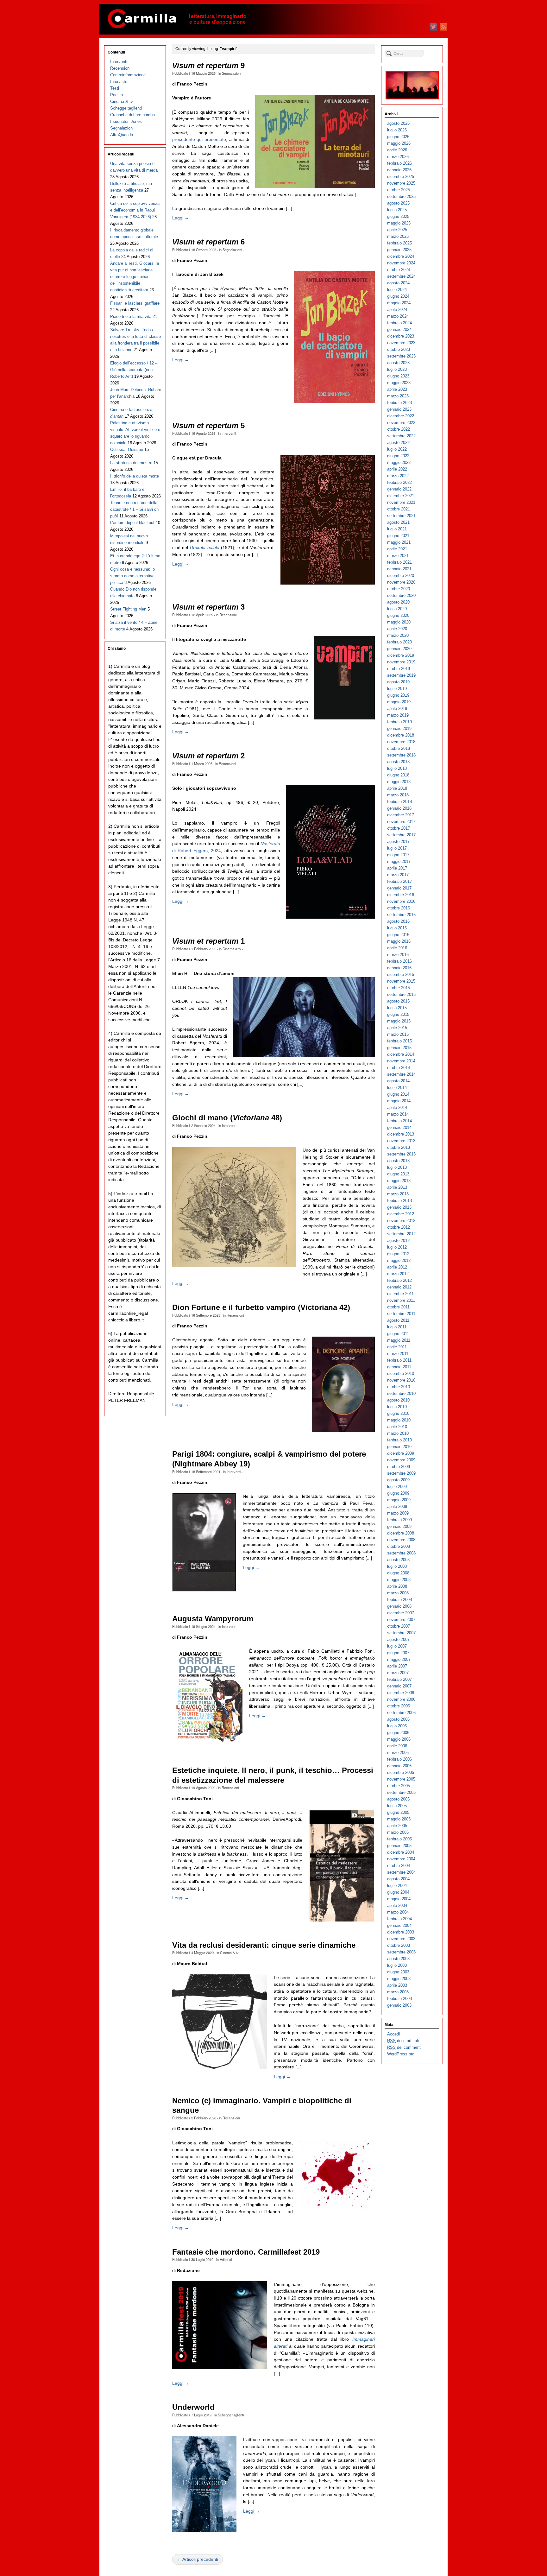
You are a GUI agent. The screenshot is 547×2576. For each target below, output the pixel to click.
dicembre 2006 (401, 1693)
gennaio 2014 (399, 1127)
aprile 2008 (397, 1586)
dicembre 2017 (401, 815)
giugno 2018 (398, 775)
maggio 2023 (399, 383)
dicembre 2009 (401, 1453)
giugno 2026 (398, 137)
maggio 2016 (399, 941)
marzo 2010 (398, 1433)
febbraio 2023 (399, 403)
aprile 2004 (397, 1905)
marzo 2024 (398, 316)
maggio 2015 (399, 1021)
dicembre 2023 (401, 336)
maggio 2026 (399, 143)
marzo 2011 (398, 1354)
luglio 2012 (397, 1247)
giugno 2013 (398, 1174)
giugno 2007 (398, 1653)
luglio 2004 (397, 1886)
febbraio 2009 (399, 1520)
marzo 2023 (398, 396)
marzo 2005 (398, 1832)
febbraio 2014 (399, 1121)
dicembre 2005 (401, 1772)
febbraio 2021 (399, 562)
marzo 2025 (398, 236)
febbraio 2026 (399, 163)
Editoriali (226, 2259)
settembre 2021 (401, 516)
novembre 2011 (401, 1300)
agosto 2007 (398, 1639)
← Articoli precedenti (198, 2559)
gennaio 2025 (399, 250)
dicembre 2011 (400, 1294)
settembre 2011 (401, 1314)
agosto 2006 (398, 1719)
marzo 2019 (398, 715)
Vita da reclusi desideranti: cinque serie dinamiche (264, 1945)
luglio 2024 (397, 290)
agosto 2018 (398, 762)
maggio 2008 (399, 1580)
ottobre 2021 (399, 509)
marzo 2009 (398, 1513)
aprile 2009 (397, 1506)
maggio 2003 (399, 1979)
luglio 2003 (397, 1965)
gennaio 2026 (399, 170)
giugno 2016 (398, 935)
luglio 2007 (397, 1646)
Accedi (393, 2034)
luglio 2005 (397, 1806)
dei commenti (404, 2047)
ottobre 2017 (399, 828)
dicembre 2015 (401, 975)
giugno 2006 (398, 1733)
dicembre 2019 (401, 655)
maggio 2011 (399, 1340)
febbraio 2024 (399, 323)
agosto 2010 (398, 1400)
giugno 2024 (398, 296)
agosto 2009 (398, 1480)
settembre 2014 (401, 1074)
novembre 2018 (401, 742)
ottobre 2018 (399, 748)
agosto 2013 (398, 1161)
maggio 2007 (399, 1659)
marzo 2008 (398, 1593)
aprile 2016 (397, 948)
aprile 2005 (397, 1826)
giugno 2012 (398, 1254)
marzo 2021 (398, 556)
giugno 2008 (398, 1573)
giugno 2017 (398, 855)
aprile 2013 (397, 1187)
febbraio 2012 (399, 1280)
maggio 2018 (399, 782)
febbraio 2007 (399, 1679)
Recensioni (228, 615)
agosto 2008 (398, 1560)
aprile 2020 (397, 629)
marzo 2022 (398, 476)
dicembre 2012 (401, 1214)
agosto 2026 (398, 123)
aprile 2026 (397, 150)
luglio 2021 (397, 529)
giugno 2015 (398, 1014)
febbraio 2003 (399, 1999)
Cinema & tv (232, 949)
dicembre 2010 (401, 1373)
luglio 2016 (397, 928)
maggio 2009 (399, 1500)
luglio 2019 (397, 689)
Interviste (119, 82)
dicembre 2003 (401, 1932)
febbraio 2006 (399, 1759)
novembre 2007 (401, 1620)
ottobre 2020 (399, 589)
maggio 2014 (399, 1101)
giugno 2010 (398, 1413)
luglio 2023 (397, 369)
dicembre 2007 (401, 1613)
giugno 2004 (398, 1892)
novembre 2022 (401, 423)
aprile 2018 (397, 788)
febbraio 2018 (399, 802)
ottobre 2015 (399, 988)
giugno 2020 (398, 615)
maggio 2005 (399, 1819)
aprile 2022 (397, 469)
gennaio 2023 (399, 409)
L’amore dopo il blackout (132, 523)
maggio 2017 (399, 861)
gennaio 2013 (399, 1207)
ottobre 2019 (399, 669)
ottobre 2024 (399, 270)
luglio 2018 (397, 768)
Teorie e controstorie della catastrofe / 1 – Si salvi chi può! (135, 509)
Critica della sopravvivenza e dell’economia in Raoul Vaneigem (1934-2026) (135, 210)
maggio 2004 (399, 1899)
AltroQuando (122, 135)
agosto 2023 (398, 363)
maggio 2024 (399, 303)
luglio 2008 (397, 1566)
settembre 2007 (401, 1633)
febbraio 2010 (399, 1440)
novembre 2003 (401, 1939)
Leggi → (181, 218)
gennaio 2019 (399, 728)
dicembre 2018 (401, 735)
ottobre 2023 (399, 349)
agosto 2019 (398, 682)
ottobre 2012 (399, 1227)
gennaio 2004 (399, 1925)
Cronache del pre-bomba (132, 115)
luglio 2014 (397, 1088)
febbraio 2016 (399, 961)
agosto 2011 (398, 1320)
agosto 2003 (398, 1959)
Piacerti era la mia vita (131, 316)
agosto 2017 (398, 842)
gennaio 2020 (399, 649)
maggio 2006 (399, 1739)
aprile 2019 (397, 709)
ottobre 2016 (399, 908)
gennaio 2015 (399, 1048)
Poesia (116, 95)
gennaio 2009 (399, 1526)
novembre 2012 (401, 1221)
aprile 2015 (397, 1028)
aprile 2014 (397, 1108)
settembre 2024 (401, 276)
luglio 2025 (397, 210)
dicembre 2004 (401, 1852)
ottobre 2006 (399, 1706)
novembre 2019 (401, 662)
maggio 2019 (399, 702)
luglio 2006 (397, 1726)
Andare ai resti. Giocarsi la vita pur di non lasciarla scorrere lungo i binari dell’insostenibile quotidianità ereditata (135, 277)
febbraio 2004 (399, 1919)
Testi (115, 88)
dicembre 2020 (401, 576)
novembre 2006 (401, 1699)
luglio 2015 (397, 1008)
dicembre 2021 (401, 496)
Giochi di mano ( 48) (227, 1118)
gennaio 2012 (399, 1287)
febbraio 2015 (399, 1041)
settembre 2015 (401, 994)
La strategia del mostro (131, 463)
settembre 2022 (401, 436)
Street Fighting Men (128, 609)
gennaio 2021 (399, 569)
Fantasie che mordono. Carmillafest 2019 (246, 2252)
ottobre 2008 (399, 1546)
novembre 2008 (401, 1540)
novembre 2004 (401, 1859)
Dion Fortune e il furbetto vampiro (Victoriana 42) (261, 1307)
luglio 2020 (397, 609)
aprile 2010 (397, 1427)
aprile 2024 (397, 310)
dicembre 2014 (401, 1054)
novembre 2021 (401, 502)
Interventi (229, 433)
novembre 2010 (401, 1380)
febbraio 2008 (399, 1600)
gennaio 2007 (399, 1686)
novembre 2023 (401, 343)
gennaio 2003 (399, 2005)
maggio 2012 (399, 1260)
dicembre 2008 (401, 1533)
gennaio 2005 (399, 1846)
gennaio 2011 (399, 1367)
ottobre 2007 (399, 1626)
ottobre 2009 (399, 1467)
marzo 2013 (398, 1194)
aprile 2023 (397, 389)
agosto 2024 (398, 283)
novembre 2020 (401, 582)
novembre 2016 (401, 901)
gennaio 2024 (399, 329)
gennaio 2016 (399, 968)
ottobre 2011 (398, 1307)
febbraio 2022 (399, 482)
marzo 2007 (398, 1673)
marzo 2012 (398, 1274)
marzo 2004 (398, 1912)
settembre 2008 (401, 1553)
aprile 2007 (397, 1666)
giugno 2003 (398, 1972)
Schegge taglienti (231, 2415)
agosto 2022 (398, 443)
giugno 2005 (398, 1812)
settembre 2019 (401, 675)
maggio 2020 (399, 622)
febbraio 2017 (399, 881)
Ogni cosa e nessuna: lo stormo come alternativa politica (132, 576)
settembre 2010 (401, 1393)
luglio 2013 (397, 1167)
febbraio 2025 (399, 243)
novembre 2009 (401, 1460)
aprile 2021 (397, 549)
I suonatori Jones (126, 121)
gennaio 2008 (399, 1606)
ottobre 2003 (399, 1945)
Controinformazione (128, 75)
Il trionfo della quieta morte (135, 476)
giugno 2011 (398, 1334)
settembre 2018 (401, 755)
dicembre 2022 (401, 416)
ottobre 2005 (399, 1786)
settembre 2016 (401, 915)
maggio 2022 (399, 462)
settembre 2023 (401, 356)
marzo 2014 (398, 1114)
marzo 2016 (398, 955)
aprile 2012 (397, 1267)
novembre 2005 (401, 1779)
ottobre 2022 (399, 429)
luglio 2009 (397, 1487)
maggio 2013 (399, 1181)
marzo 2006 (398, 1753)
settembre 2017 (401, 835)
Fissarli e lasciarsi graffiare (135, 303)
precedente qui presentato (199, 139)
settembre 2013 (401, 1154)
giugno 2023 (398, 376)
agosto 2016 (398, 921)
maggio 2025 (399, 223)
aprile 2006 (397, 1746)
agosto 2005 (398, 1799)
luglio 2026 (397, 130)
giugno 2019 (398, 695)
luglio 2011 (397, 1327)
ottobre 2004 (399, 1866)
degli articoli (403, 2041)
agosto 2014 (398, 1081)
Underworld (193, 2407)
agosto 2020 (398, 602)
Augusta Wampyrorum (213, 1619)
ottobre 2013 (399, 1147)
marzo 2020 (398, 635)
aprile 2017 (397, 868)
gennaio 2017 (399, 888)
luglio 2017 (397, 848)
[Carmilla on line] (273, 19)
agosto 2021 (398, 522)
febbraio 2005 (399, 1839)
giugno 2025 (398, 216)
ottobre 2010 (399, 1387)
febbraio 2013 (399, 1201)
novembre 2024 (401, 263)
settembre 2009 (401, 1473)
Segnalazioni (232, 73)
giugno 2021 (398, 536)
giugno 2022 (398, 456)
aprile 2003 (397, 1985)
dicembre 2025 (401, 177)
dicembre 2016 (401, 895)
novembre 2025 (401, 183)
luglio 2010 (397, 1407)
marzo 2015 (398, 1034)
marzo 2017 (398, 875)
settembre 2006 (401, 1713)
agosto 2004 (398, 1879)
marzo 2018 (398, 795)
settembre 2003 (401, 1952)
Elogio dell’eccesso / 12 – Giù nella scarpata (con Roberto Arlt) (134, 370)
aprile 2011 (397, 1347)
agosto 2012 (398, 1241)
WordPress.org (401, 2054)
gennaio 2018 (399, 808)
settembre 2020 (401, 595)
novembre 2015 (401, 981)
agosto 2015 (398, 1001)
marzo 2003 (398, 1992)
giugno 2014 (398, 1094)
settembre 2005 (401, 1792)
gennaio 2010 (399, 1447)
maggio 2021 (399, 542)
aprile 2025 (397, 230)
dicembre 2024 (401, 256)
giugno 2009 (398, 1493)
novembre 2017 (401, 822)
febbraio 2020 (399, 642)
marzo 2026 (398, 157)
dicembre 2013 (401, 1134)
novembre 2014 (401, 1061)
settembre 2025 (401, 196)
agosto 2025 (398, 203)
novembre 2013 (401, 1141)
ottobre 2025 (399, 190)
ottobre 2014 (399, 1068)
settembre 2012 (401, 1234)
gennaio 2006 (399, 1766)
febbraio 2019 (399, 722)
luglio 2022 (397, 449)
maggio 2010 (399, 1420)
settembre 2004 (401, 1872)
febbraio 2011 (399, 1360)
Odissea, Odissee (127, 449)
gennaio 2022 (399, 489)
